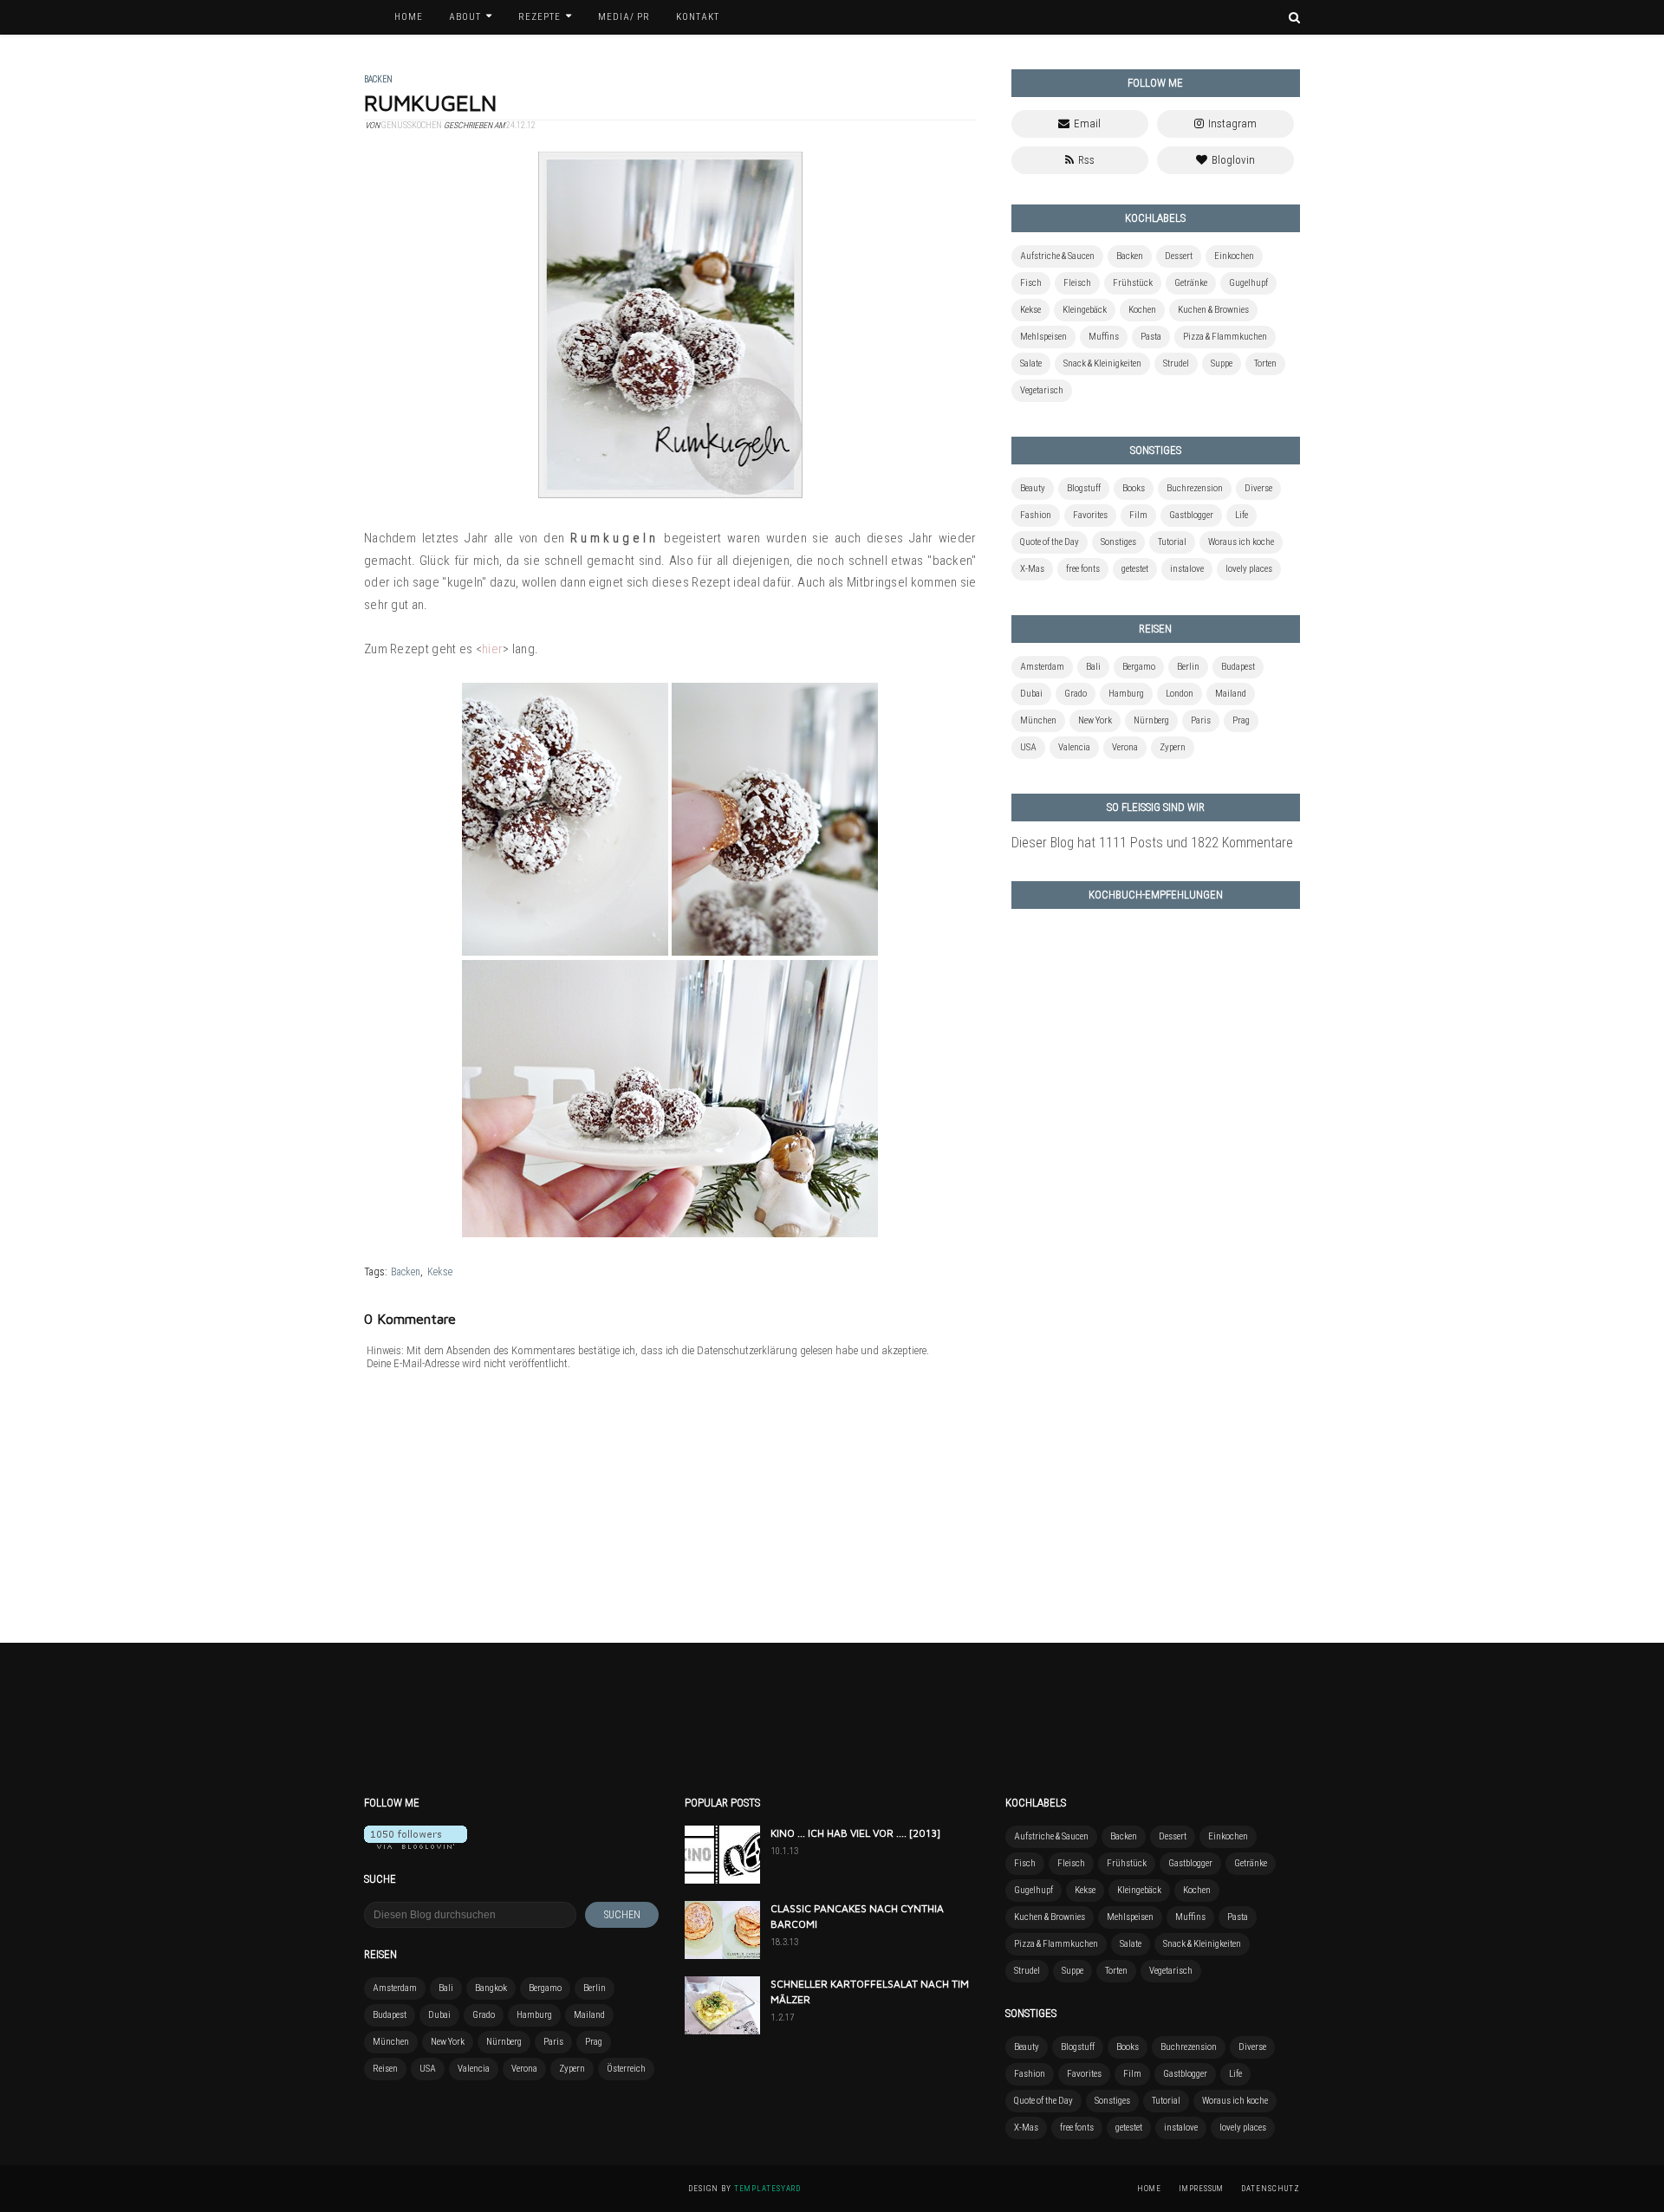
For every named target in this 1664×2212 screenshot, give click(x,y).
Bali (1093, 667)
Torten (1265, 363)
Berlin (1188, 667)
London (1180, 694)
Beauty (1033, 488)
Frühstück (1133, 283)
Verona (1125, 747)
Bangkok (491, 1988)
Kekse (440, 1272)
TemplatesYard (767, 2189)
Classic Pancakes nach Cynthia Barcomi (857, 1916)
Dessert (1179, 256)
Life (1241, 515)
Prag (1241, 720)
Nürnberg (1151, 720)
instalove (1187, 569)
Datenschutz (1271, 2189)
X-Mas (1032, 569)
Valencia (1074, 747)
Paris (1201, 720)
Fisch (1031, 283)
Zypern (1173, 747)
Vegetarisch (1042, 390)
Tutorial (1172, 542)
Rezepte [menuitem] (539, 17)
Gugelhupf (1248, 283)
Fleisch (1077, 283)
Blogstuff (1084, 488)
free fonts (1083, 569)
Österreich (626, 2069)
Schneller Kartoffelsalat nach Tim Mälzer (870, 1991)
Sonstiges (1118, 542)
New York (1095, 720)
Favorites (1090, 515)
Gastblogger (1191, 515)
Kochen (1142, 310)
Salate (1031, 363)
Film (1138, 515)
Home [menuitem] (409, 17)
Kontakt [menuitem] (698, 17)
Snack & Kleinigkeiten (1102, 363)
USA (1028, 747)
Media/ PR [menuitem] (624, 17)
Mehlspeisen (1043, 337)
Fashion (1036, 515)
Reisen (385, 2069)
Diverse (1258, 488)
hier (492, 649)
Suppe (1222, 363)
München (1038, 720)
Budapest (1238, 667)
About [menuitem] (465, 17)
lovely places (1249, 569)
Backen (406, 1272)
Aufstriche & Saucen (1057, 256)
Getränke (1191, 283)
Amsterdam (1042, 667)
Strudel (1176, 363)
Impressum (1201, 2189)
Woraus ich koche (1241, 542)
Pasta (1151, 337)
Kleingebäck (1085, 310)
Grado (1076, 694)
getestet (1135, 569)
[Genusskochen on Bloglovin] (416, 1844)
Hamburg (1126, 694)
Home (1149, 2189)
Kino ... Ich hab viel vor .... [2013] (855, 1833)
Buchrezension (1195, 488)
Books (1134, 488)
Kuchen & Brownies (1213, 310)
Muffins (1104, 337)
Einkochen (1234, 256)
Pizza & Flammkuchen (1225, 337)
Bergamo (1139, 667)
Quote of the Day (1050, 542)
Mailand (1231, 694)
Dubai (1031, 694)
